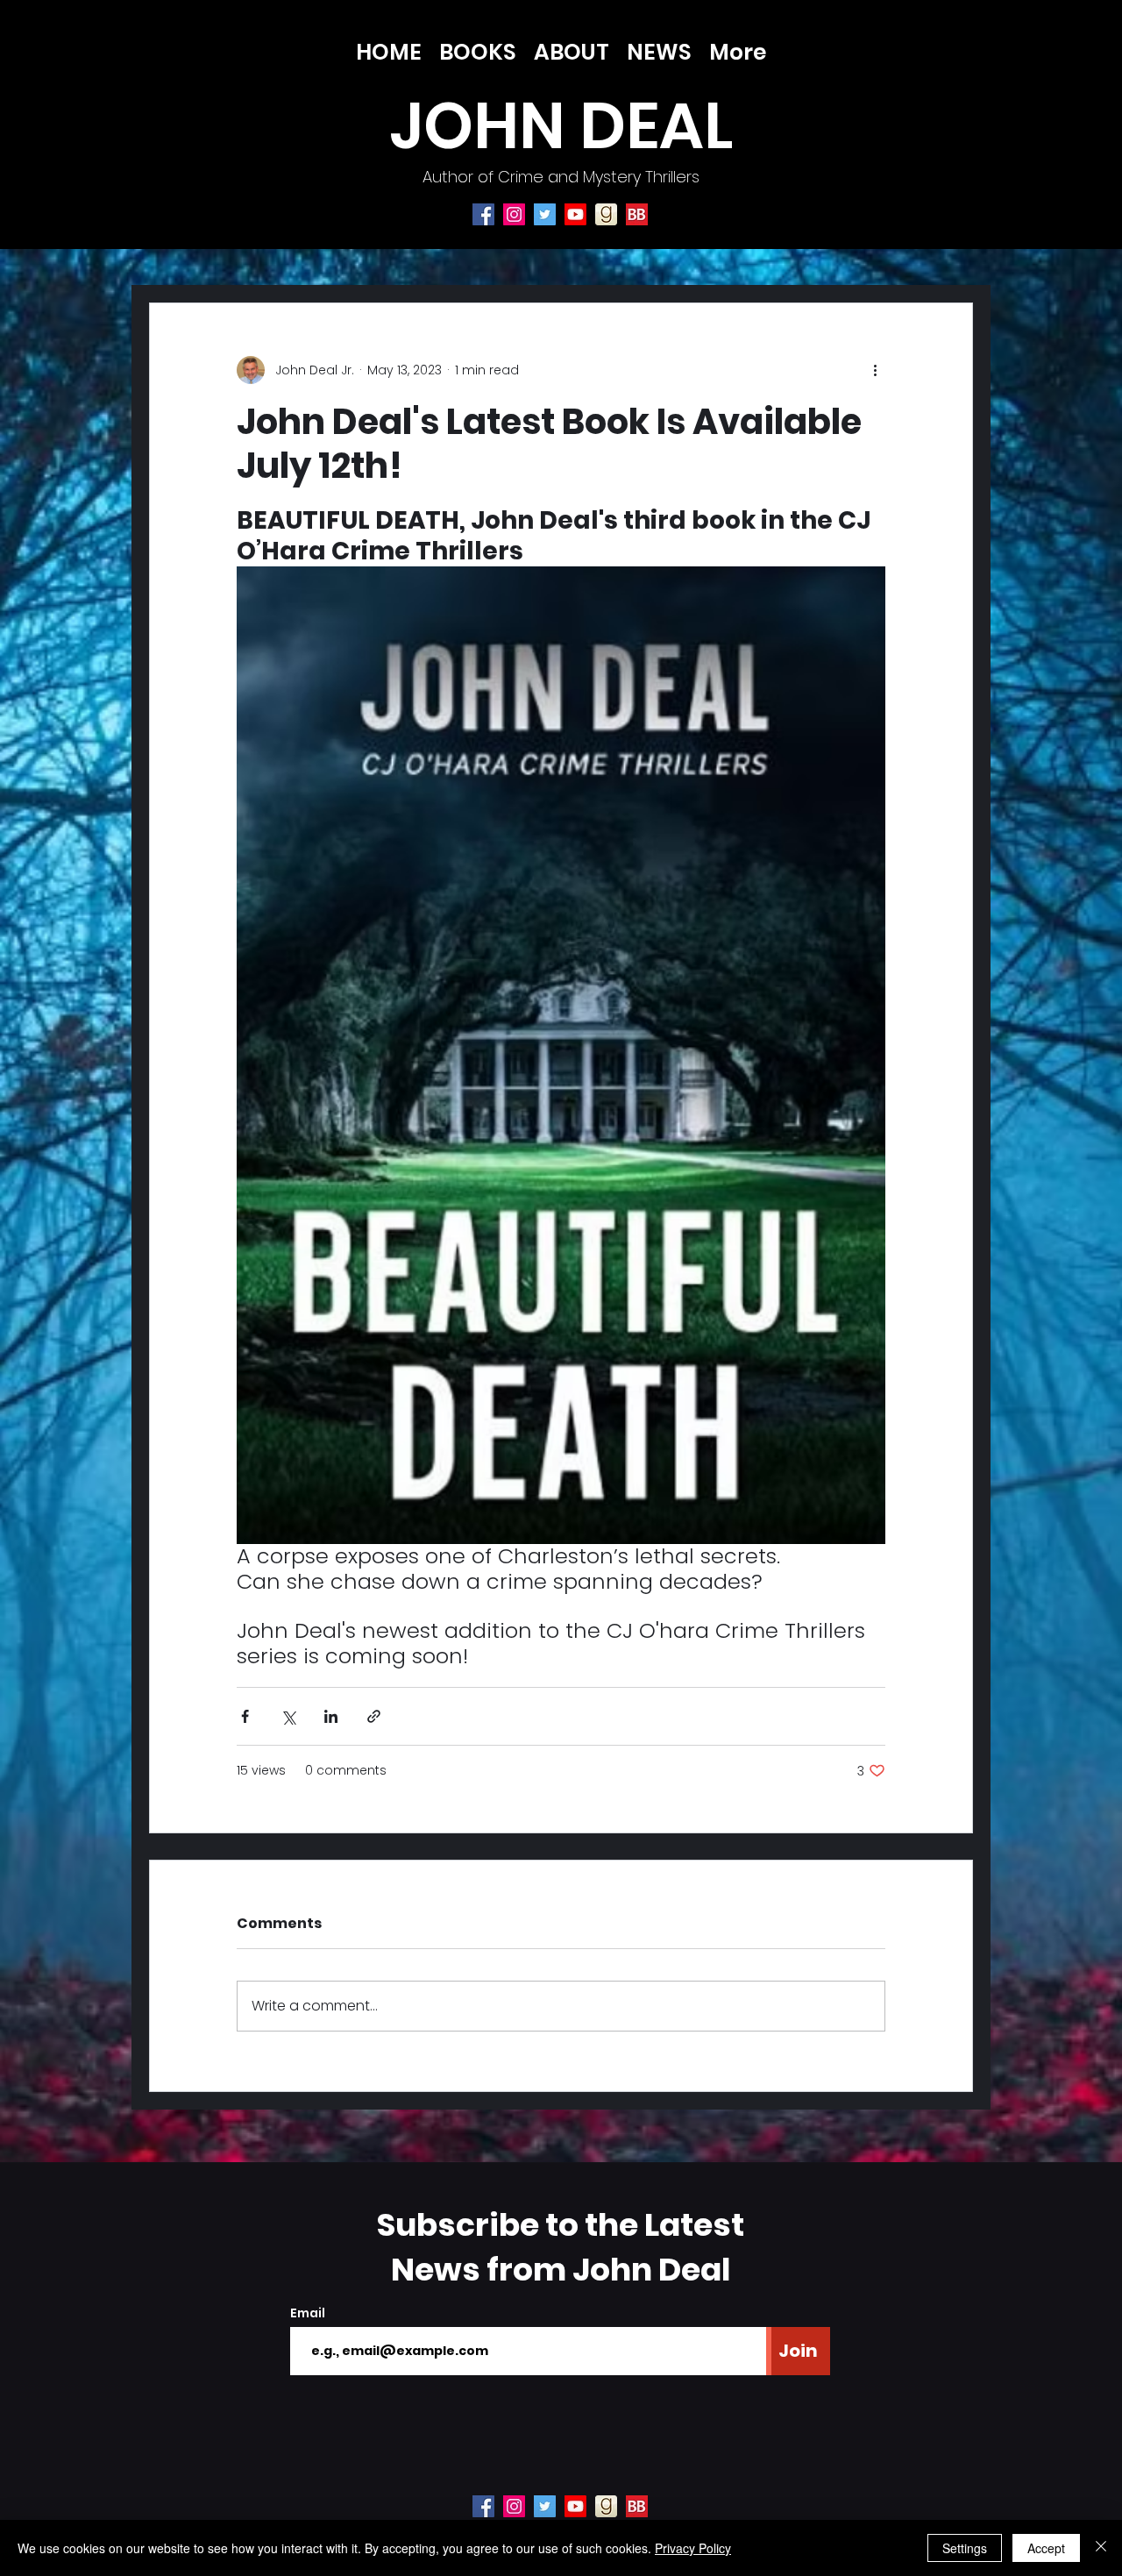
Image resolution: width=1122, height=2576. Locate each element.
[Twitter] (545, 214)
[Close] (1101, 2548)
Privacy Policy (693, 2548)
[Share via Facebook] (245, 1716)
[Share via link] (374, 1716)
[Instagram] (514, 214)
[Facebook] (483, 214)
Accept (1046, 2548)
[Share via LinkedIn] (331, 1716)
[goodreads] (606, 214)
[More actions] (875, 370)
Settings (965, 2548)
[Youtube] (575, 214)
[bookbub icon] (637, 214)
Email (308, 2313)
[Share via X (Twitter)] (288, 1716)
